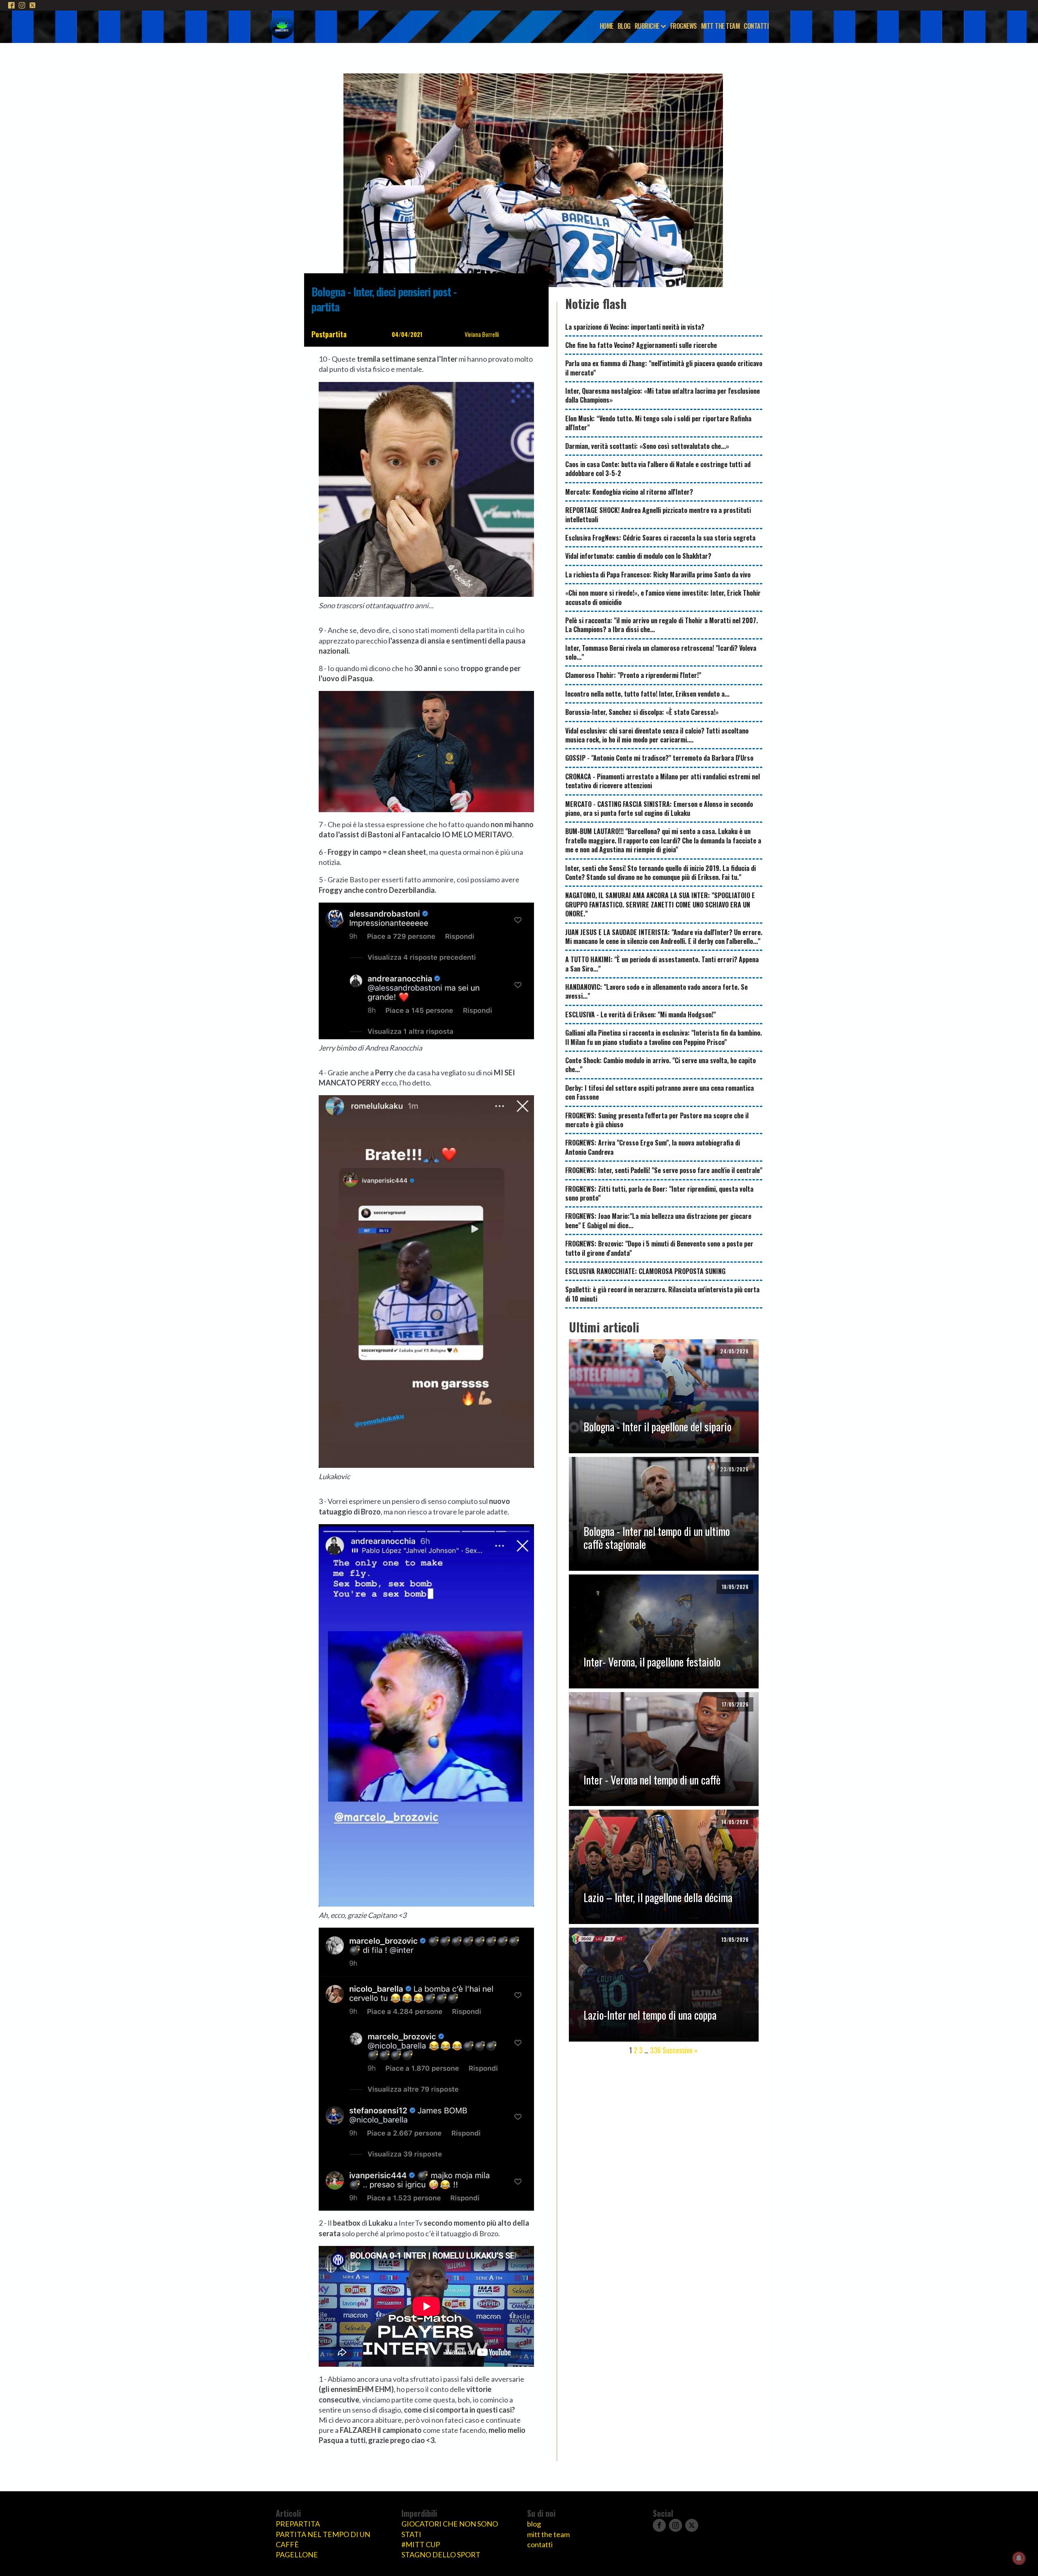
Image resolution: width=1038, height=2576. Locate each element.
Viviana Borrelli (482, 334)
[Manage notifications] (1019, 2558)
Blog (624, 26)
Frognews (684, 26)
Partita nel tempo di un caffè (323, 2539)
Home (607, 26)
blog (534, 2524)
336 (655, 2050)
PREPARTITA (298, 2524)
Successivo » (680, 2050)
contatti (540, 2544)
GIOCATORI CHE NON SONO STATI (450, 2529)
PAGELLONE (297, 2555)
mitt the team (548, 2534)
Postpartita (329, 334)
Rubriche (647, 26)
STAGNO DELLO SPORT (441, 2555)
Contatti (756, 26)
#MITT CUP (421, 2544)
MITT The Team (721, 26)
